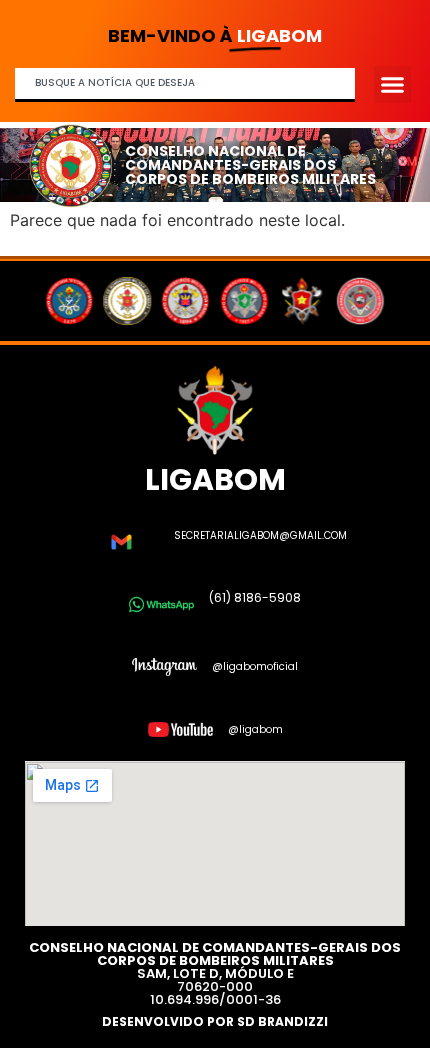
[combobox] (185, 85)
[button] (393, 85)
